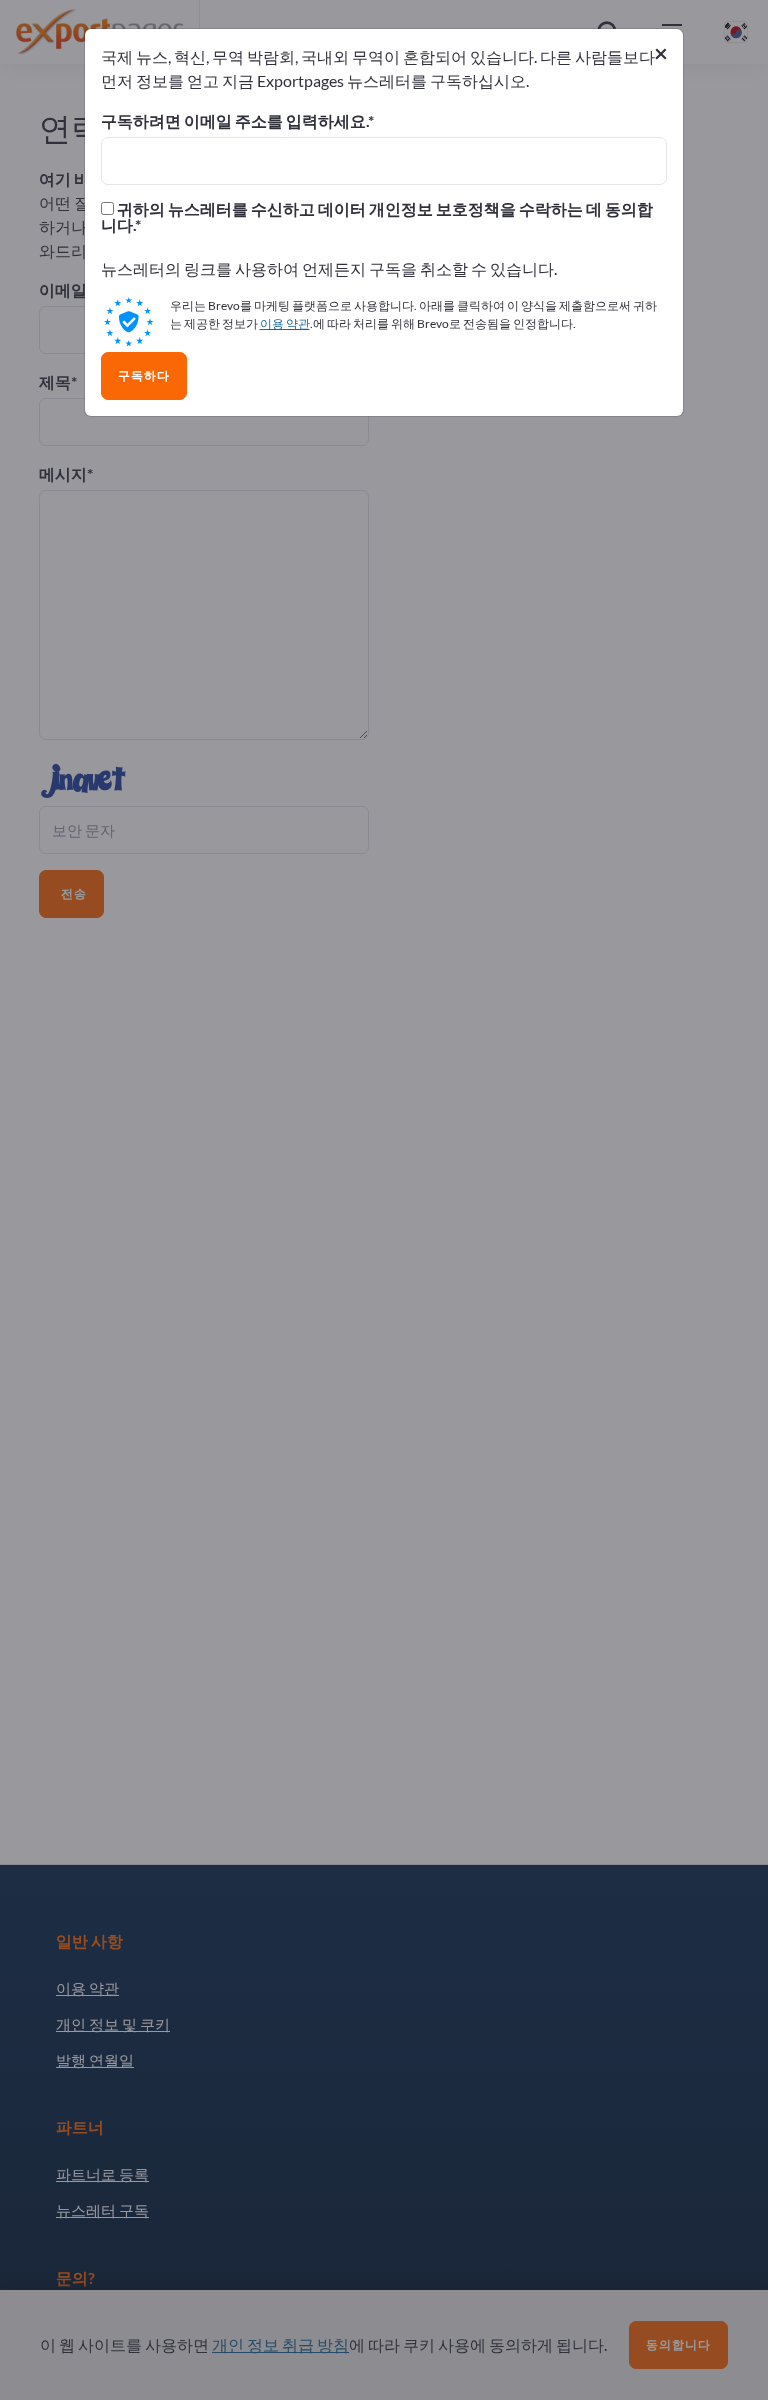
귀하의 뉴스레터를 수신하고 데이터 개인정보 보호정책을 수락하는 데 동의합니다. (377, 217)
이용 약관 (285, 323)
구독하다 (144, 376)
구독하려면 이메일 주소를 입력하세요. (234, 121)
